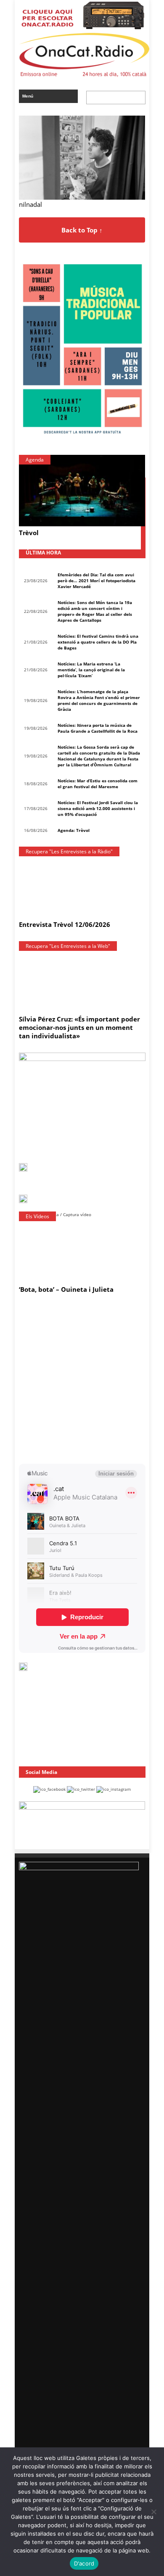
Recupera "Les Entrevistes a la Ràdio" (69, 851)
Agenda (35, 460)
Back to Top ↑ (82, 230)
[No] (153, 2512)
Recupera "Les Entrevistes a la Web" (68, 946)
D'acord (84, 2563)
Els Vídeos (37, 1216)
